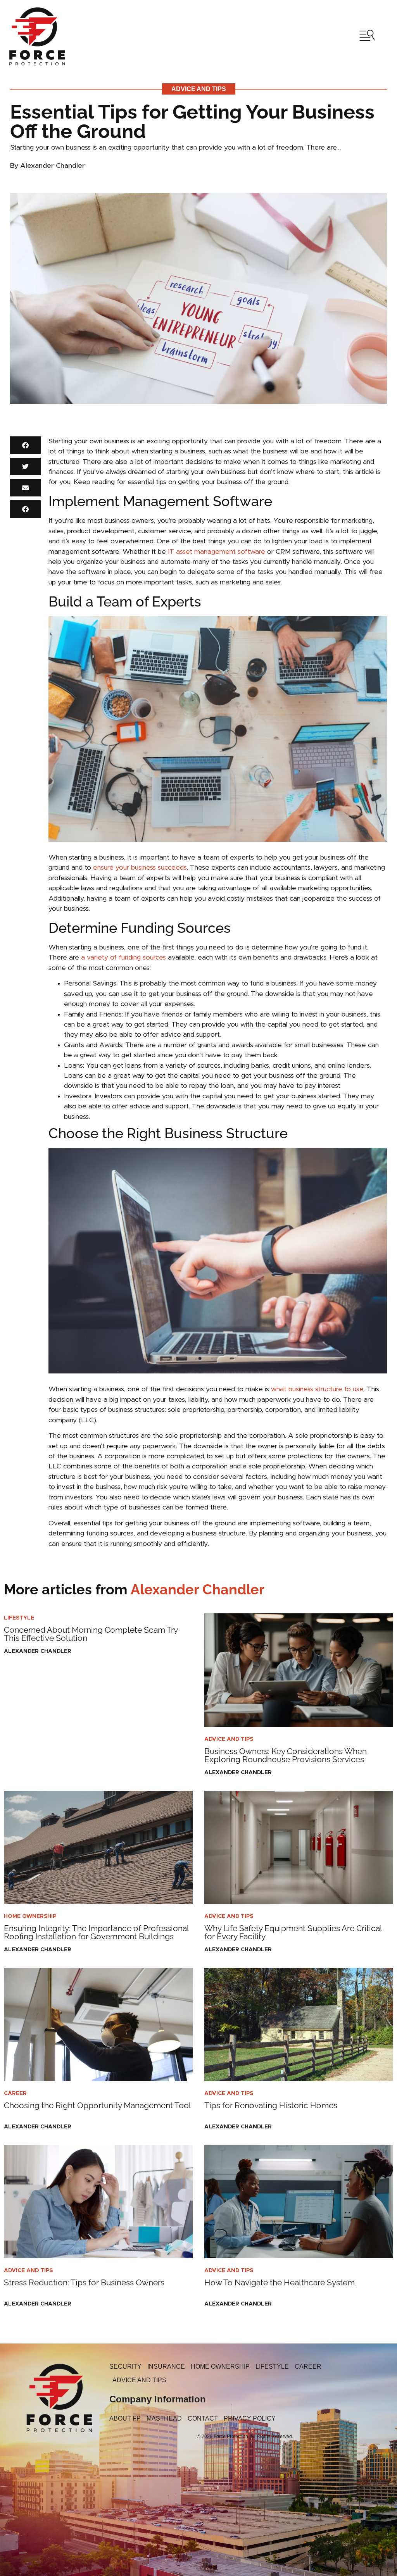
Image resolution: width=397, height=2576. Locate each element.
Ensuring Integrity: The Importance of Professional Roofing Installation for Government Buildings (96, 1932)
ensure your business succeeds (139, 868)
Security (125, 2367)
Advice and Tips (199, 89)
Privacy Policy (250, 2418)
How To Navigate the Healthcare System (280, 2282)
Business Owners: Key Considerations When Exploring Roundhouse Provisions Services (286, 1755)
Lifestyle (19, 1618)
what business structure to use (317, 1389)
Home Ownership (30, 1916)
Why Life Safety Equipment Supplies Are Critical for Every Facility (293, 1932)
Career (15, 2094)
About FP (125, 2418)
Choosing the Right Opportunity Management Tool (98, 2105)
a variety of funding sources (123, 958)
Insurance (166, 2367)
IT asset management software (217, 552)
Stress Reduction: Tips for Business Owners (84, 2282)
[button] (25, 445)
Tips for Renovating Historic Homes (271, 2105)
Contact (203, 2418)
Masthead (164, 2418)
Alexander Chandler (134, 1589)
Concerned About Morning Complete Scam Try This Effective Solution (91, 1634)
